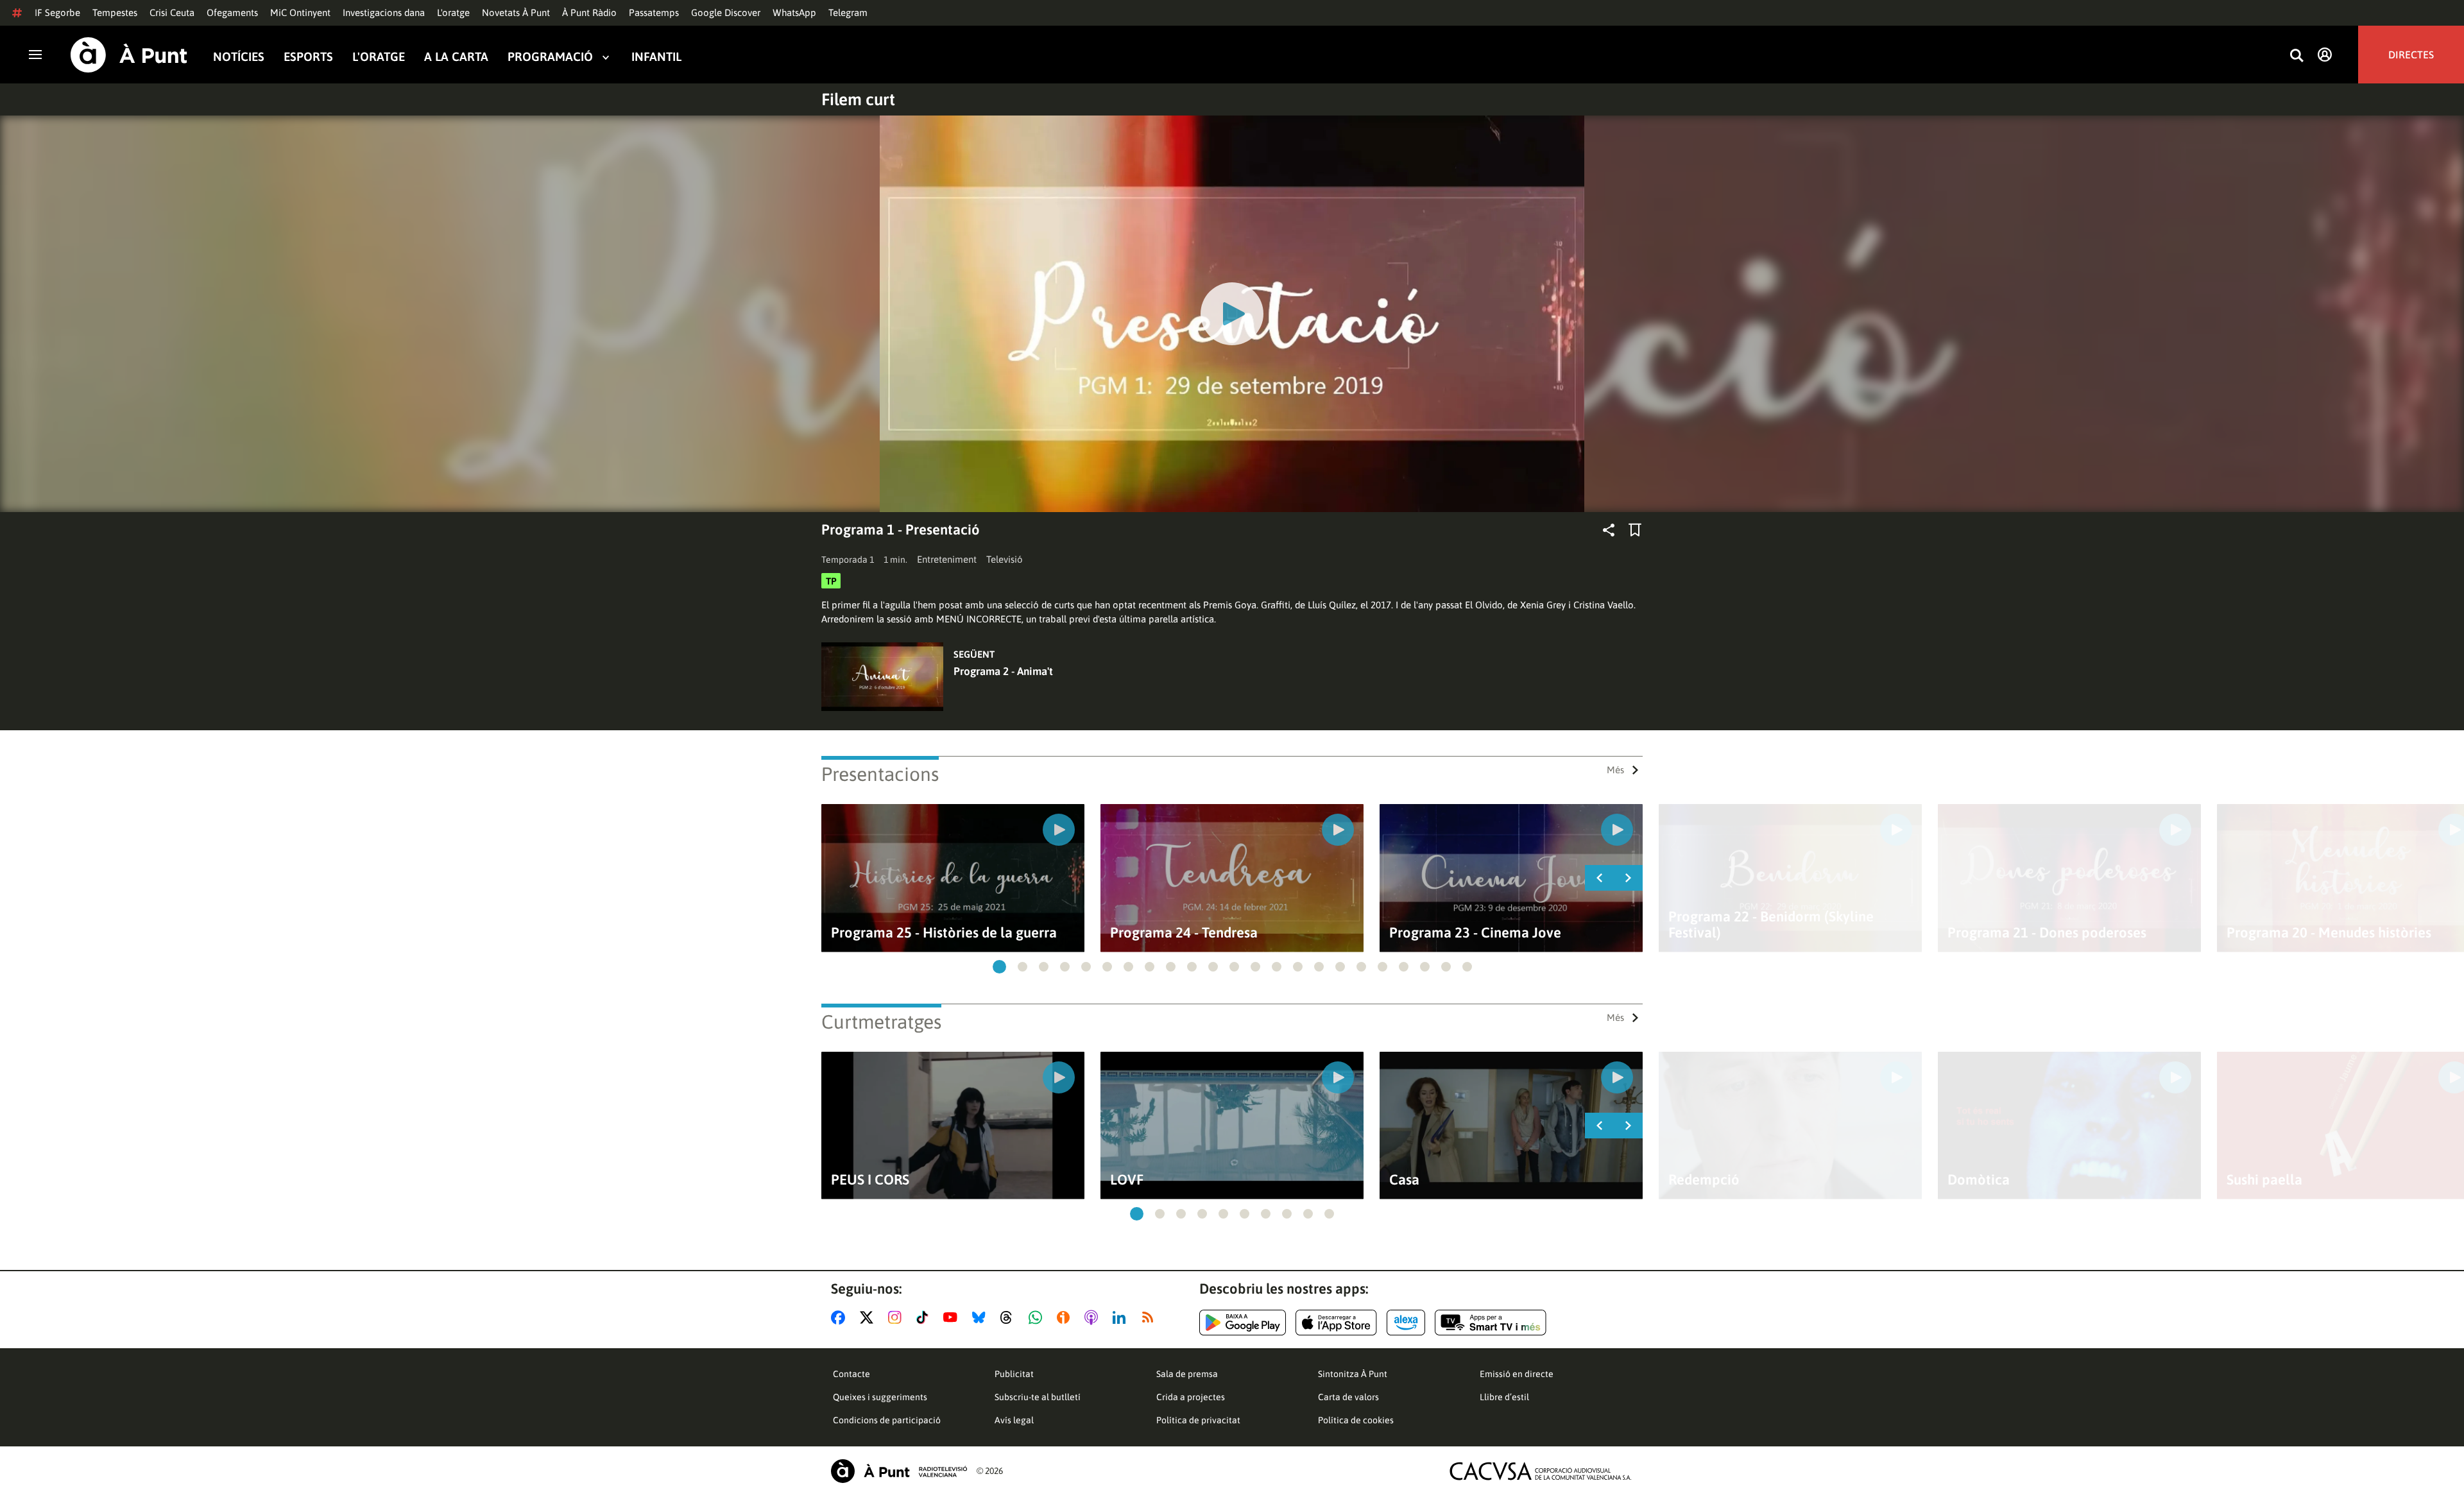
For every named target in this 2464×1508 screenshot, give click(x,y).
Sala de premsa (1187, 1374)
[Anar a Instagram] (897, 1317)
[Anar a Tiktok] (925, 1317)
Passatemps (654, 13)
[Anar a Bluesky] (981, 1317)
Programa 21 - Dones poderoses (2047, 933)
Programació (550, 57)
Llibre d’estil (1504, 1397)
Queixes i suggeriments (880, 1397)
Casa (1404, 1180)
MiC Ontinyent (300, 13)
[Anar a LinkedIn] (1122, 1317)
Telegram (848, 13)
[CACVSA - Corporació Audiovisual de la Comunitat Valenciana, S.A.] (1541, 1471)
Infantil (656, 57)
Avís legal (1014, 1420)
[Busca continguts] (2297, 56)
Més (1615, 770)
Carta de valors (1348, 1397)
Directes (2411, 55)
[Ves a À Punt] (129, 55)
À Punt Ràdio (589, 13)
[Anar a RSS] (1151, 1317)
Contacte (851, 1374)
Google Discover (726, 13)
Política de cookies (1356, 1420)
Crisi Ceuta (172, 13)
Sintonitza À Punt (1353, 1374)
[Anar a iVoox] (1066, 1317)
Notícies (239, 57)
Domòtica (1979, 1180)
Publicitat (1014, 1374)
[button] (999, 967)
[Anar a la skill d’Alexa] (1406, 1323)
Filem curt (858, 99)
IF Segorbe (57, 13)
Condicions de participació (887, 1420)
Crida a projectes (1191, 1397)
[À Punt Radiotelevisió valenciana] (899, 1471)
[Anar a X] (869, 1317)
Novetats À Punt (516, 13)
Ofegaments (232, 13)
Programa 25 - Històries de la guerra (944, 933)
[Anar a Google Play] (1243, 1323)
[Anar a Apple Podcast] (1094, 1317)
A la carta (456, 57)
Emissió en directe (1517, 1374)
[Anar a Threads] (1010, 1317)
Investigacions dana (384, 13)
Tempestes (115, 13)
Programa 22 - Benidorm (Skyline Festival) (1771, 925)
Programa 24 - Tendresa (1184, 933)
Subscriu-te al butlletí (1038, 1397)
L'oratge (453, 13)
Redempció (1704, 1180)
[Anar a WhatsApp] (1038, 1317)
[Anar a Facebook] (841, 1317)
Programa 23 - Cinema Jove (1475, 933)
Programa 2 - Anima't (1003, 671)
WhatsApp (794, 13)
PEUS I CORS (870, 1180)
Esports (308, 57)
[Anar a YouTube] (953, 1317)
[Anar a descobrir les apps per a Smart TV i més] (1491, 1323)
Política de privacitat (1198, 1420)
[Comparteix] (1609, 530)
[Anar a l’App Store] (1336, 1323)
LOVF (1127, 1180)
